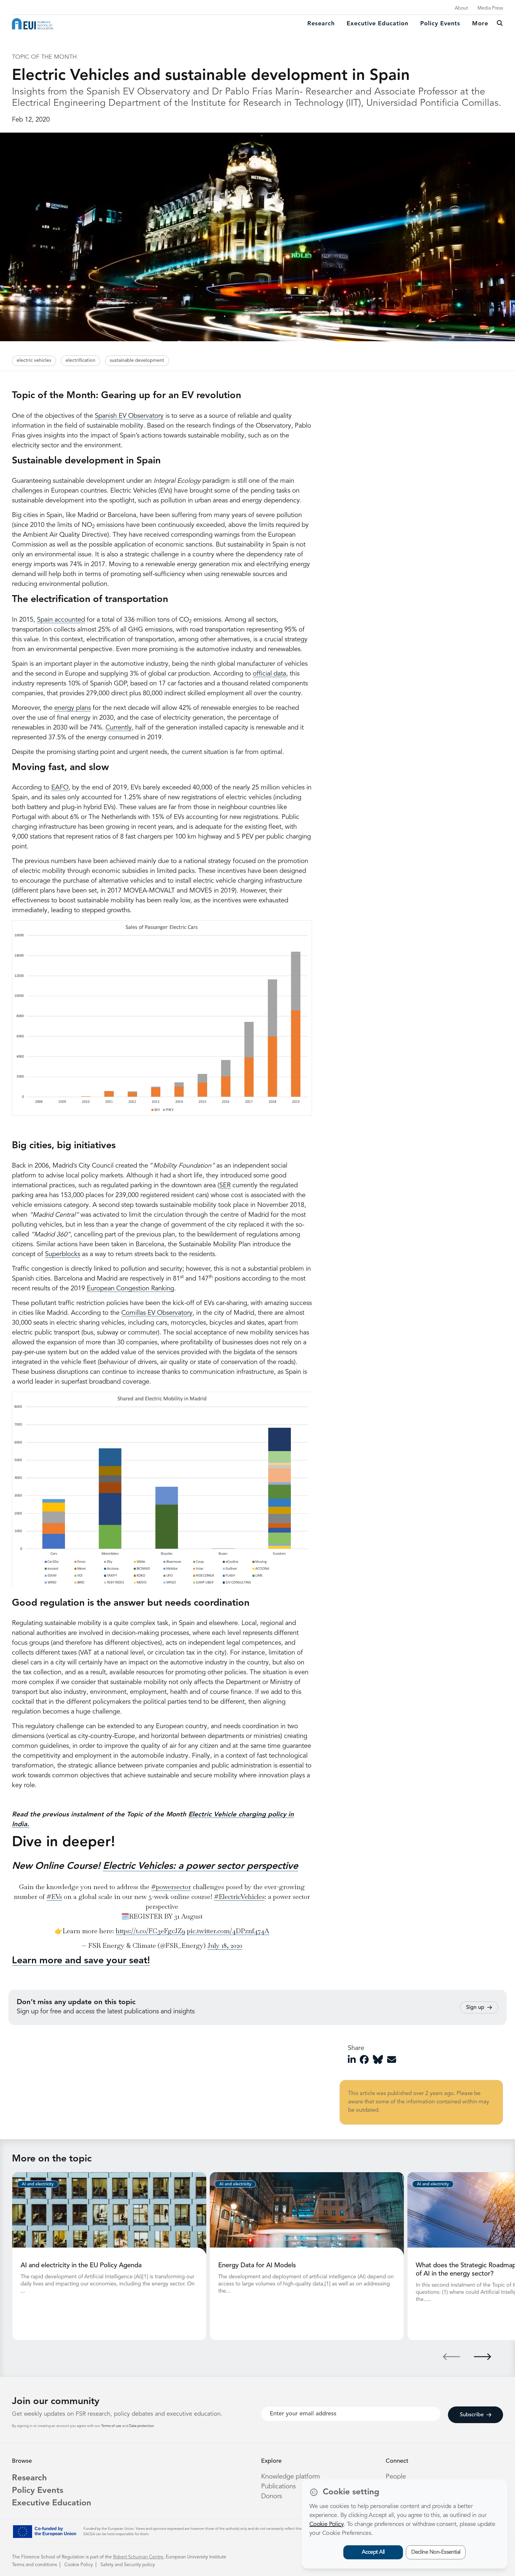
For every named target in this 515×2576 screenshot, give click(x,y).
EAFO (60, 788)
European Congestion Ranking (130, 1289)
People (396, 2477)
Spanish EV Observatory (129, 416)
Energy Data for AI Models (257, 2265)
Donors (272, 2496)
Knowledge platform (291, 2477)
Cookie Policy (79, 2565)
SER (225, 1185)
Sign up (475, 2007)
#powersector (171, 1887)
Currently (119, 728)
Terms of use (112, 2426)
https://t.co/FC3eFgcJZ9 (150, 1931)
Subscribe (472, 2415)
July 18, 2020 (225, 1945)
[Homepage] (32, 24)
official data (269, 674)
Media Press (490, 8)
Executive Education (52, 2503)
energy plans (73, 708)
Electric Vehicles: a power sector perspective (200, 1866)
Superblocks (63, 1254)
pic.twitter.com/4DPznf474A (228, 1931)
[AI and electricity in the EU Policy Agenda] (109, 2213)
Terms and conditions (34, 2565)
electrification (80, 361)
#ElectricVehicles (239, 1897)
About (461, 8)
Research (321, 24)
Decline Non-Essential (436, 2552)
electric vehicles (34, 361)
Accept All (373, 2552)
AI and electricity (38, 2184)
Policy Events (440, 24)
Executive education (377, 24)
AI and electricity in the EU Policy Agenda (81, 2265)
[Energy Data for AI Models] (307, 2213)
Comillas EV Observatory (157, 1313)
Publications (278, 2487)
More (480, 24)
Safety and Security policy (128, 2565)
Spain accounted (61, 620)
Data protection (142, 2426)
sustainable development (137, 361)
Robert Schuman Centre (138, 2557)
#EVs (54, 1897)
